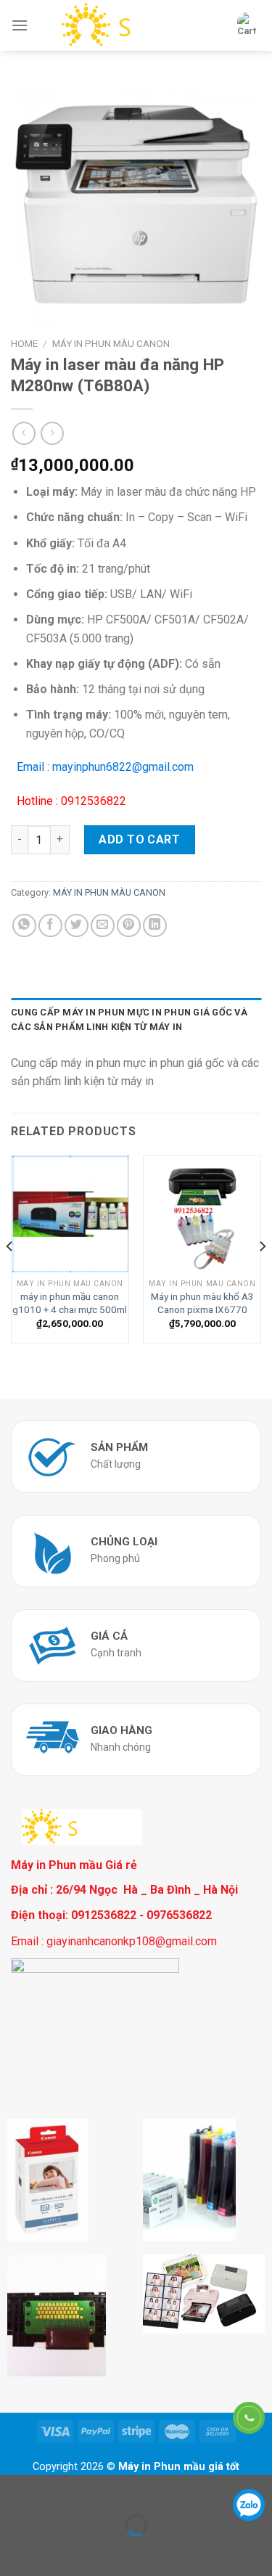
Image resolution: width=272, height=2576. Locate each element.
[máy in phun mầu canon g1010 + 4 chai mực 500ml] (70, 1214)
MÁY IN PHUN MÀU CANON (111, 343)
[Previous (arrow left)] (14, 2550)
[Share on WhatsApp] (24, 926)
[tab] (136, 1020)
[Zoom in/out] (57, 2489)
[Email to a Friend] (103, 926)
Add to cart (139, 839)
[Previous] (10, 1275)
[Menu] (20, 25)
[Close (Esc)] (14, 2489)
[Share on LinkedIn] (155, 926)
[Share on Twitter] (77, 926)
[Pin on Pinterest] (129, 926)
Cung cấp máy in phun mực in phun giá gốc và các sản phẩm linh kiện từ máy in (129, 1019)
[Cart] (247, 25)
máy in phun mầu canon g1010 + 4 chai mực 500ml (70, 1303)
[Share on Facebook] (50, 926)
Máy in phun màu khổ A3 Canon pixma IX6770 (202, 1303)
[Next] (262, 1275)
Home (24, 343)
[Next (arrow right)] (57, 2550)
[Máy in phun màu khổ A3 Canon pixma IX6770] (202, 1214)
